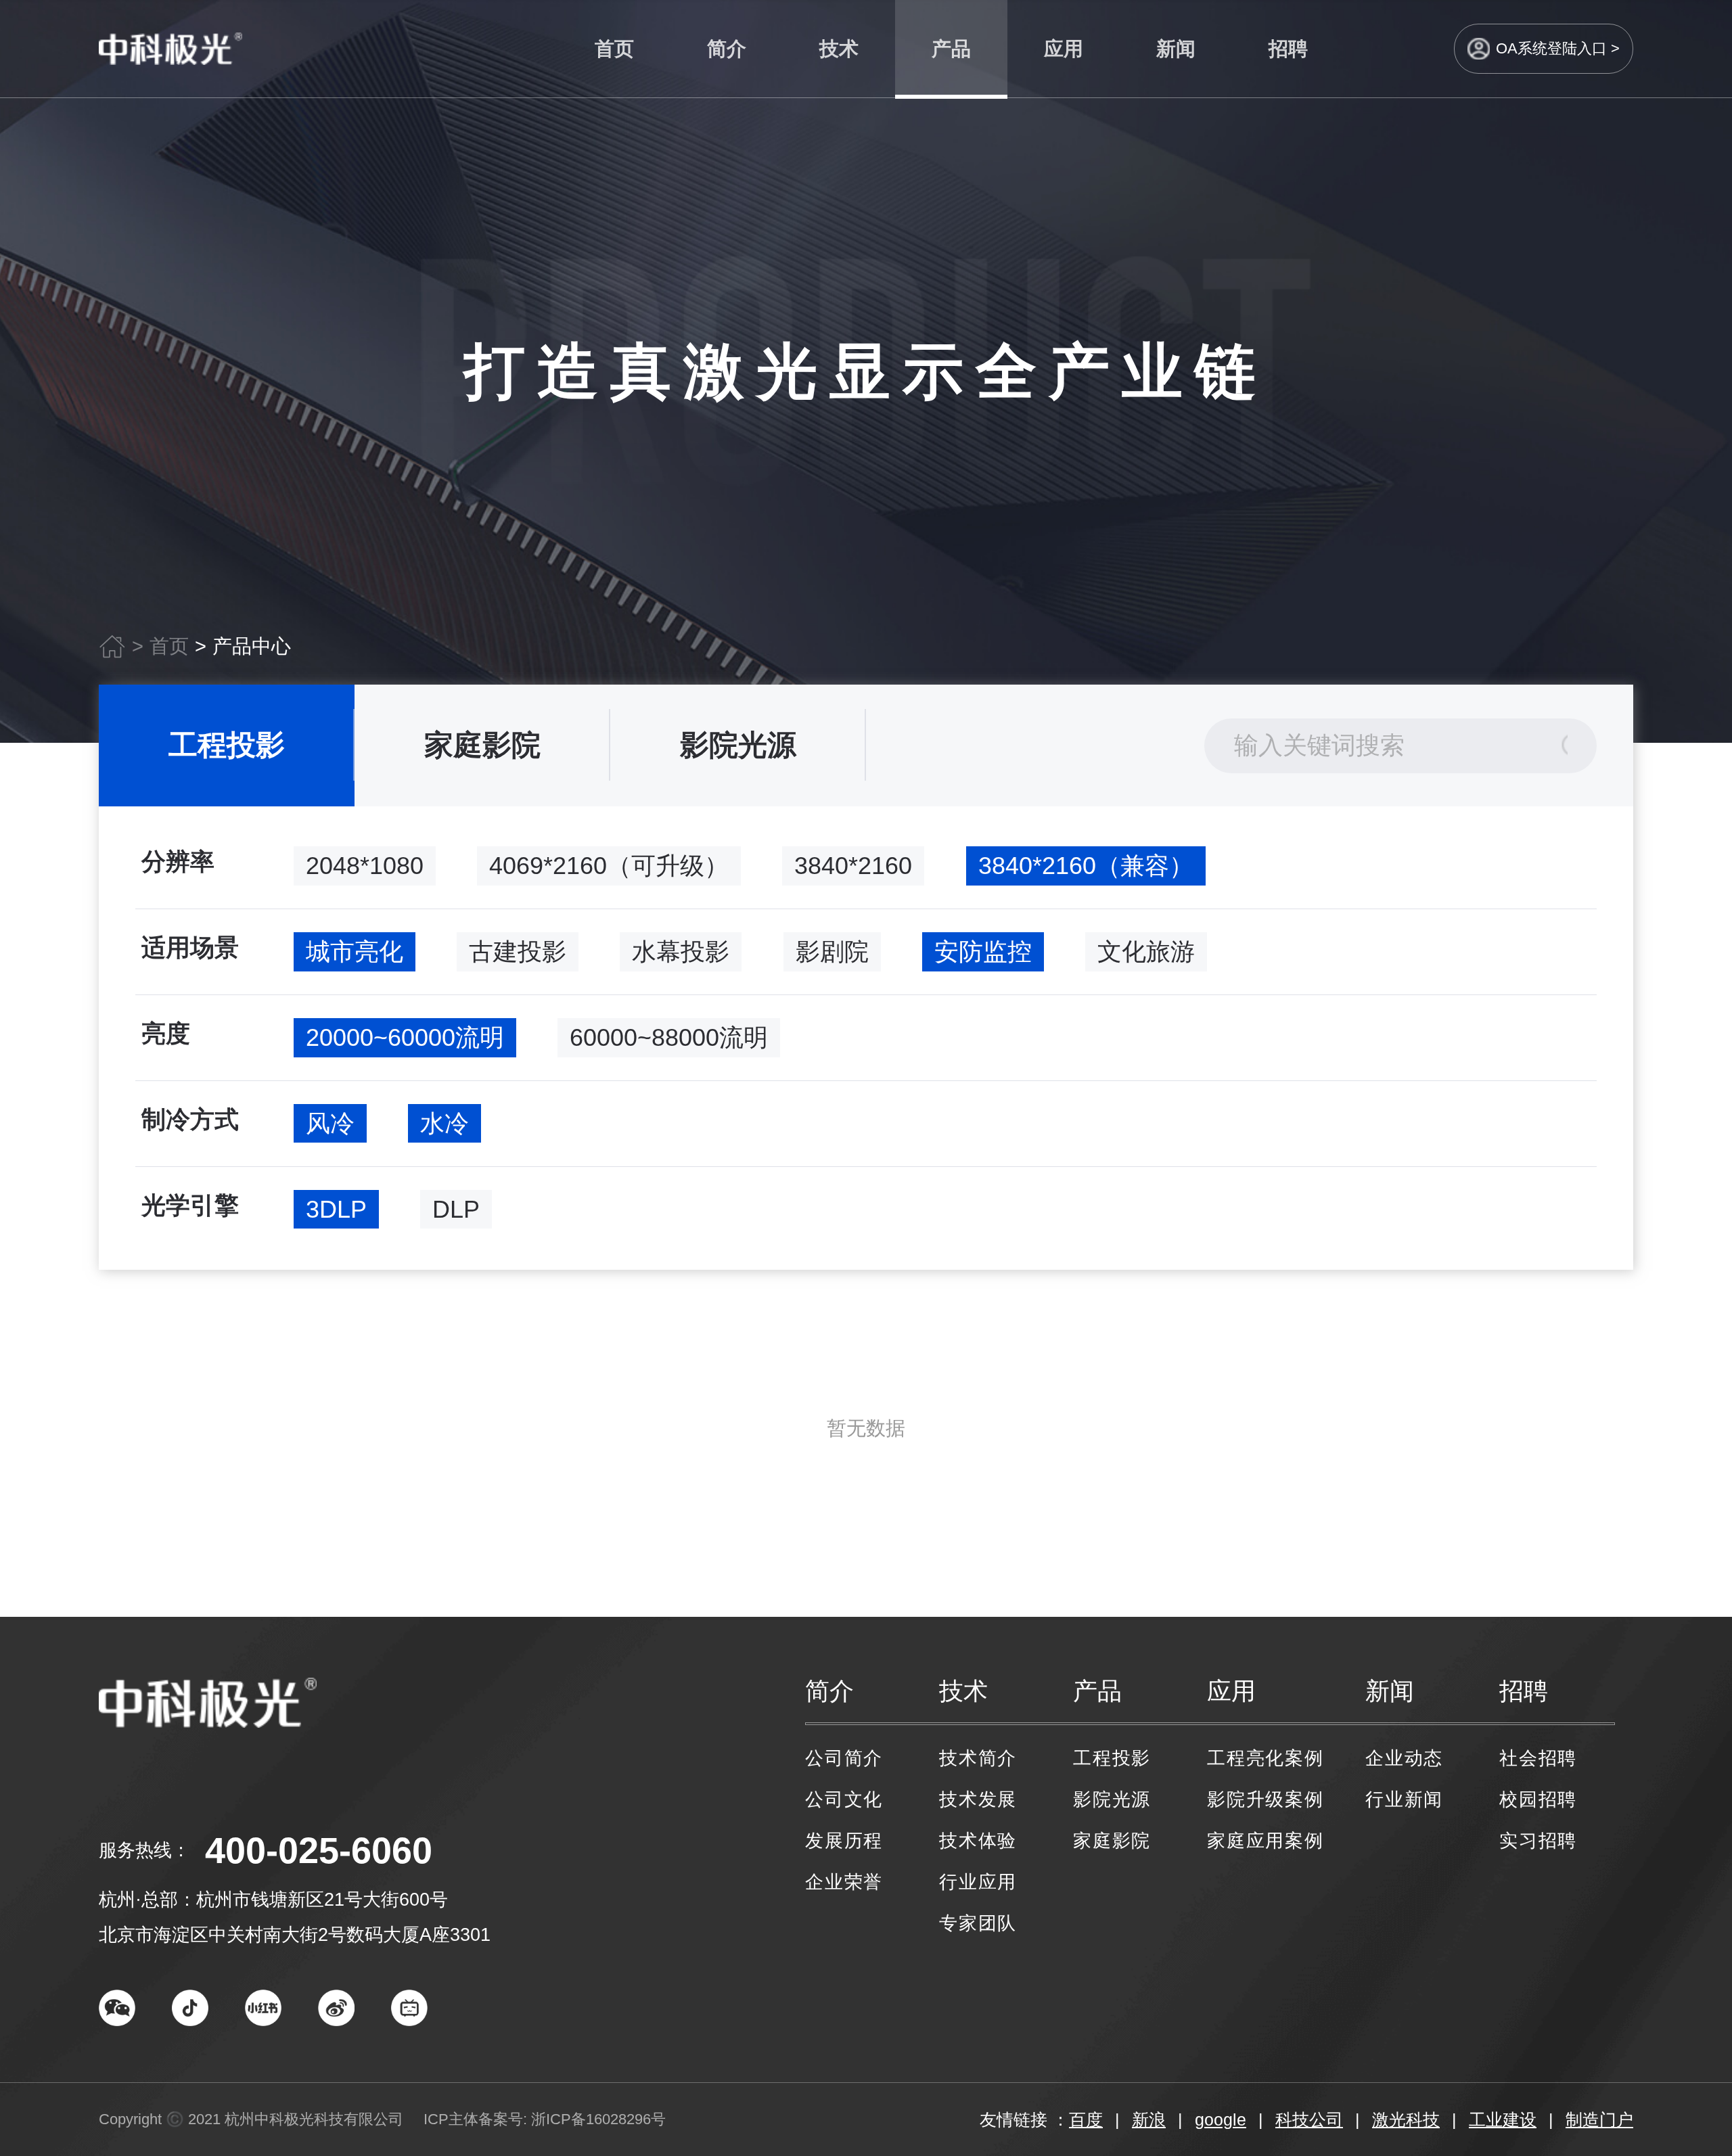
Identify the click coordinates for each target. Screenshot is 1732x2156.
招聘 (1288, 49)
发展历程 (844, 1841)
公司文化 (844, 1799)
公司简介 (844, 1758)
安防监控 (983, 951)
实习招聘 (1538, 1841)
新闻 (1176, 49)
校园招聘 (1538, 1799)
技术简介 (978, 1758)
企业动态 (1404, 1758)
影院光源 (738, 745)
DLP (456, 1209)
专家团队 (978, 1923)
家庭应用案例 (1266, 1841)
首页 (614, 49)
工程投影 (227, 745)
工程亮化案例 (1266, 1758)
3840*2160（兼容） (1086, 866)
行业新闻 (1404, 1799)
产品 (951, 49)
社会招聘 (1538, 1758)
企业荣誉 (844, 1882)
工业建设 (1503, 2119)
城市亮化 (355, 951)
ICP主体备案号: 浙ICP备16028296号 (545, 2119)
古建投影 (518, 951)
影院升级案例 (1266, 1799)
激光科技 (1406, 2119)
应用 (1064, 49)
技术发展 (978, 1799)
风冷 (330, 1123)
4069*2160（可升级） (609, 866)
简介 (727, 49)
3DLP (336, 1209)
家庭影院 (482, 745)
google (1221, 2119)
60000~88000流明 (669, 1037)
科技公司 (1309, 2119)
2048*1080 (365, 866)
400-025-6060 (319, 1850)
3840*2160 (853, 866)
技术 (839, 49)
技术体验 (978, 1841)
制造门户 (1599, 2119)
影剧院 (832, 951)
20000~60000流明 (405, 1037)
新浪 (1149, 2119)
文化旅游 (1146, 951)
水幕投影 (681, 951)
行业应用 (978, 1882)
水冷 (445, 1123)
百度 (1086, 2119)
